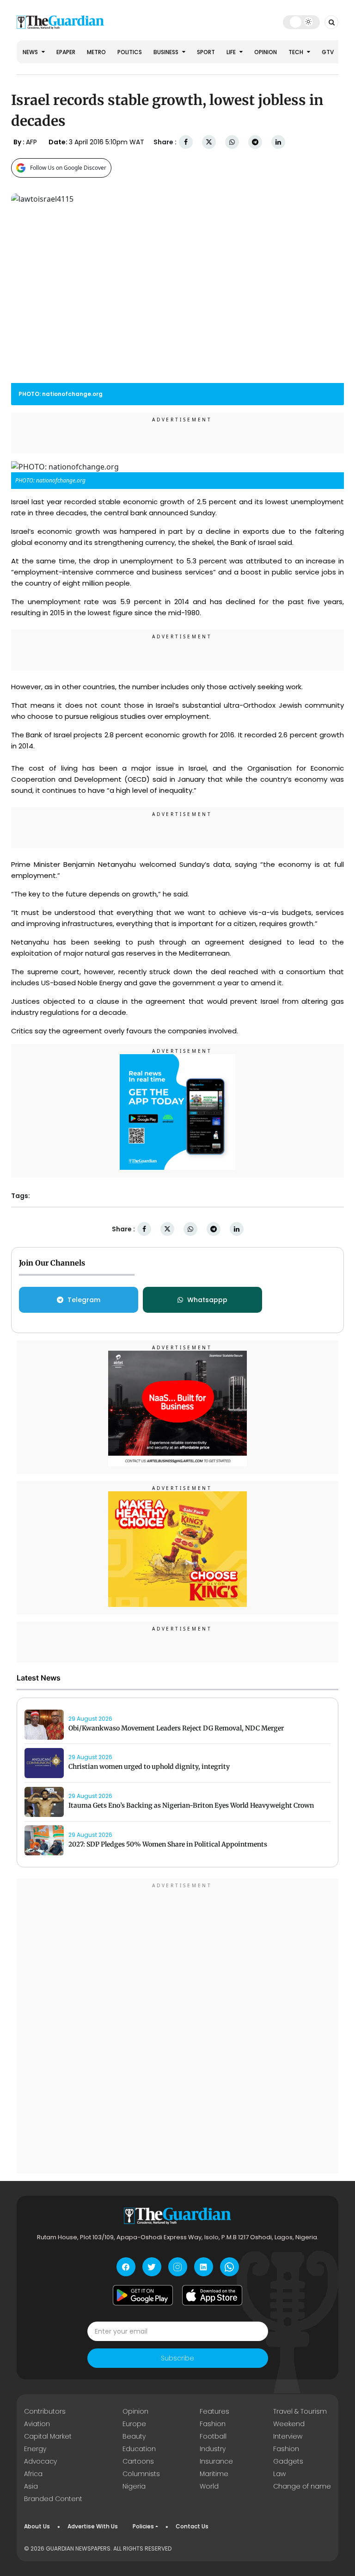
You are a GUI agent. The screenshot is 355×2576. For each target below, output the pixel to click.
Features (214, 2411)
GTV (328, 52)
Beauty (134, 2436)
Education (139, 2449)
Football (213, 2436)
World (209, 2486)
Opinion (266, 52)
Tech (297, 52)
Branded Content (53, 2499)
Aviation (37, 2424)
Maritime (214, 2474)
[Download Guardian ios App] (212, 2295)
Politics (130, 52)
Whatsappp (207, 1300)
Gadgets (288, 2461)
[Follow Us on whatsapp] (230, 2267)
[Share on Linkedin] (278, 142)
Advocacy (40, 2461)
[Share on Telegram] (255, 142)
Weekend (289, 2424)
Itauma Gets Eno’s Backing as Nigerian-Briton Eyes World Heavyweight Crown (191, 1805)
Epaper (66, 52)
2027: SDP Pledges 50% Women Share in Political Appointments (168, 1844)
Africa (33, 2474)
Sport (206, 52)
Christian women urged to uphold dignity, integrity (149, 1767)
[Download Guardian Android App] (143, 2295)
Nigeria (134, 2486)
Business (167, 52)
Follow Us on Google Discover (68, 168)
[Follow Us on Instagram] (178, 2267)
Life (232, 52)
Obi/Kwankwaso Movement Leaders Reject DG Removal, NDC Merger (176, 1728)
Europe (134, 2424)
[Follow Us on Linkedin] (204, 2267)
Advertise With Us (93, 2526)
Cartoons (138, 2461)
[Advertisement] (177, 2027)
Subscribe (177, 2358)
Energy (35, 2449)
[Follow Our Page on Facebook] (126, 2267)
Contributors (45, 2411)
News (31, 52)
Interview (288, 2436)
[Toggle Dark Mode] (302, 22)
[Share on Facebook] (186, 142)
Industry (213, 2449)
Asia (31, 2486)
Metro (96, 52)
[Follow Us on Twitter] (152, 2267)
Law (279, 2474)
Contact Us (192, 2526)
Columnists (141, 2474)
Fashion (213, 2424)
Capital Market (48, 2436)
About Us (37, 2526)
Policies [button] (143, 2526)
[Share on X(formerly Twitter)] (209, 142)
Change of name (302, 2486)
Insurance (216, 2461)
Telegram (84, 1300)
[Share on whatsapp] (232, 142)
